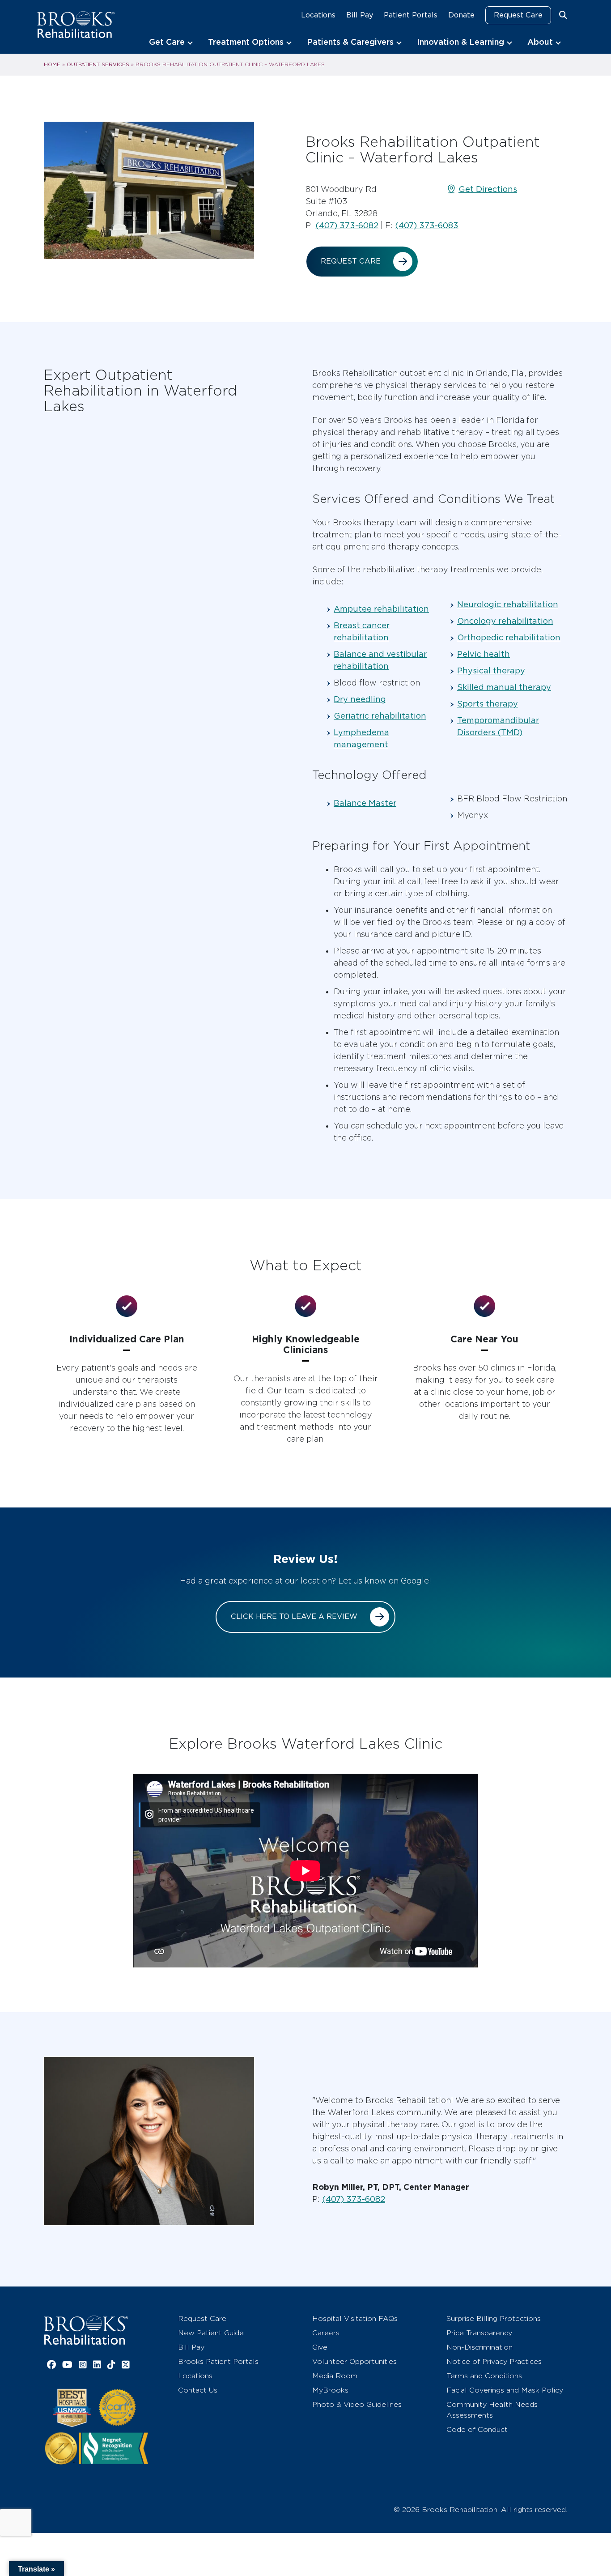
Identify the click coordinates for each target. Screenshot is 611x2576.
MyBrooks (330, 2390)
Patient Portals (411, 15)
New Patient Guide (211, 2333)
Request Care (518, 15)
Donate (461, 15)
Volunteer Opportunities (354, 2361)
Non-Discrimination (479, 2347)
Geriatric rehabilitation (380, 716)
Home (52, 64)
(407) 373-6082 (347, 225)
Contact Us (198, 2390)
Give (320, 2347)
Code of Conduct (477, 2429)
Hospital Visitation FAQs (355, 2318)
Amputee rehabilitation (381, 609)
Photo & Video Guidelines (357, 2404)
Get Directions (488, 189)
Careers (326, 2333)
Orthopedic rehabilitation (509, 637)
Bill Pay (360, 15)
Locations (318, 15)
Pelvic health (484, 654)
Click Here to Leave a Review (294, 1616)
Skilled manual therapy (504, 687)
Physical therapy (491, 671)
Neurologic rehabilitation (508, 604)
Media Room (335, 2376)
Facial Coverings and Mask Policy (505, 2390)
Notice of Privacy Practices (494, 2361)
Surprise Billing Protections (494, 2318)
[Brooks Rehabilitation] (86, 2330)
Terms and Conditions (484, 2376)
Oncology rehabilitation (505, 621)
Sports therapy (488, 704)
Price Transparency (479, 2333)
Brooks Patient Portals (218, 2361)
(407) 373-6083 (427, 225)
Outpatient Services (98, 64)
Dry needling (360, 699)
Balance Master (365, 803)
